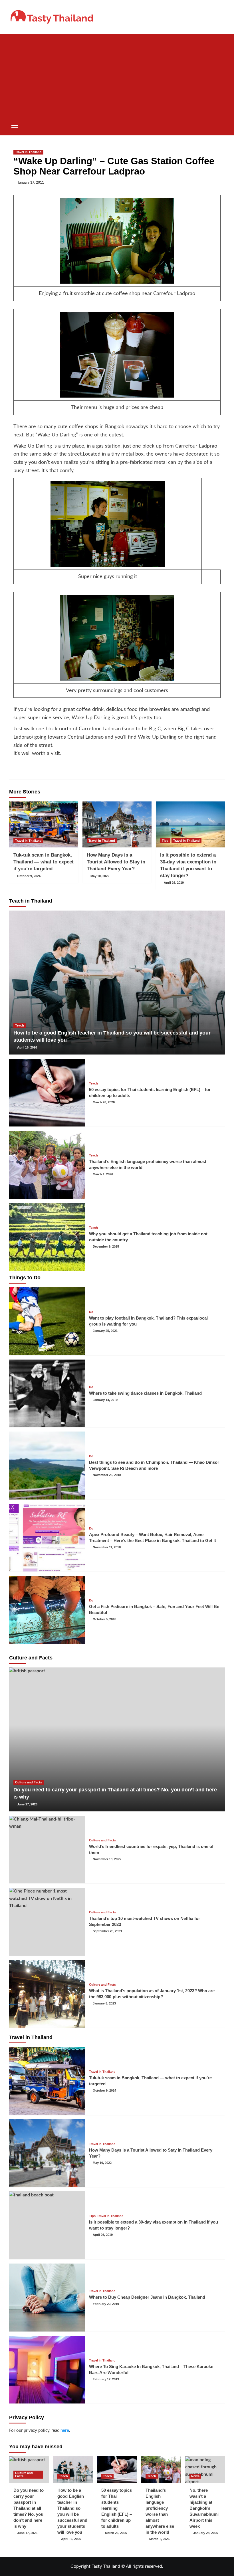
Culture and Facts (29, 1782)
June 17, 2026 (27, 1804)
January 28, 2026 (206, 2533)
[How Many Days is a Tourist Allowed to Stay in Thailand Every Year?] (117, 824)
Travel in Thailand (28, 152)
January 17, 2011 (31, 183)
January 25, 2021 (105, 1331)
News (195, 2476)
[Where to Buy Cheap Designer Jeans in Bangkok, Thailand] (47, 2298)
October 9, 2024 (29, 876)
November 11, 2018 (107, 1547)
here (65, 2430)
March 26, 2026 (104, 1102)
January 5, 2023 (104, 2003)
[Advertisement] (117, 77)
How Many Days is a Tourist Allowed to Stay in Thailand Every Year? (116, 862)
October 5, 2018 (104, 1619)
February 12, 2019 (106, 2379)
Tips (165, 841)
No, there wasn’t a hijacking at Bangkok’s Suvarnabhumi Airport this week (204, 2508)
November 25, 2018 (107, 1475)
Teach (20, 1025)
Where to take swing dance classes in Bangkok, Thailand (145, 1393)
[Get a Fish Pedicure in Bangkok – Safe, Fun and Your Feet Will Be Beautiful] (47, 1610)
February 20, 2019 (106, 2304)
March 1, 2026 (103, 1174)
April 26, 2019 (174, 883)
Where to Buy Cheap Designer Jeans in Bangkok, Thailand (147, 2297)
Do (91, 1312)
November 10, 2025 (107, 1859)
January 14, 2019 (105, 1400)
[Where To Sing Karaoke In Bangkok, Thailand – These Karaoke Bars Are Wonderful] (47, 2370)
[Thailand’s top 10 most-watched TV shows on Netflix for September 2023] (47, 1922)
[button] (15, 127)
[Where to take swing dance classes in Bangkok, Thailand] (47, 1394)
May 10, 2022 (100, 876)
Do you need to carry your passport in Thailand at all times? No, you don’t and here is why (29, 2508)
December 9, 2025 (106, 1246)
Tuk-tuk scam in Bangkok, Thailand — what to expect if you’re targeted (44, 862)
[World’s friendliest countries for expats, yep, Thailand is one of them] (47, 1850)
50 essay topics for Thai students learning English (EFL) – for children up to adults (117, 2508)
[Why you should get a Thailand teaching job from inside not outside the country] (47, 1237)
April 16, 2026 (27, 1047)
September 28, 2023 (107, 1931)
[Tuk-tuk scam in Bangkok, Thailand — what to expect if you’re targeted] (44, 824)
